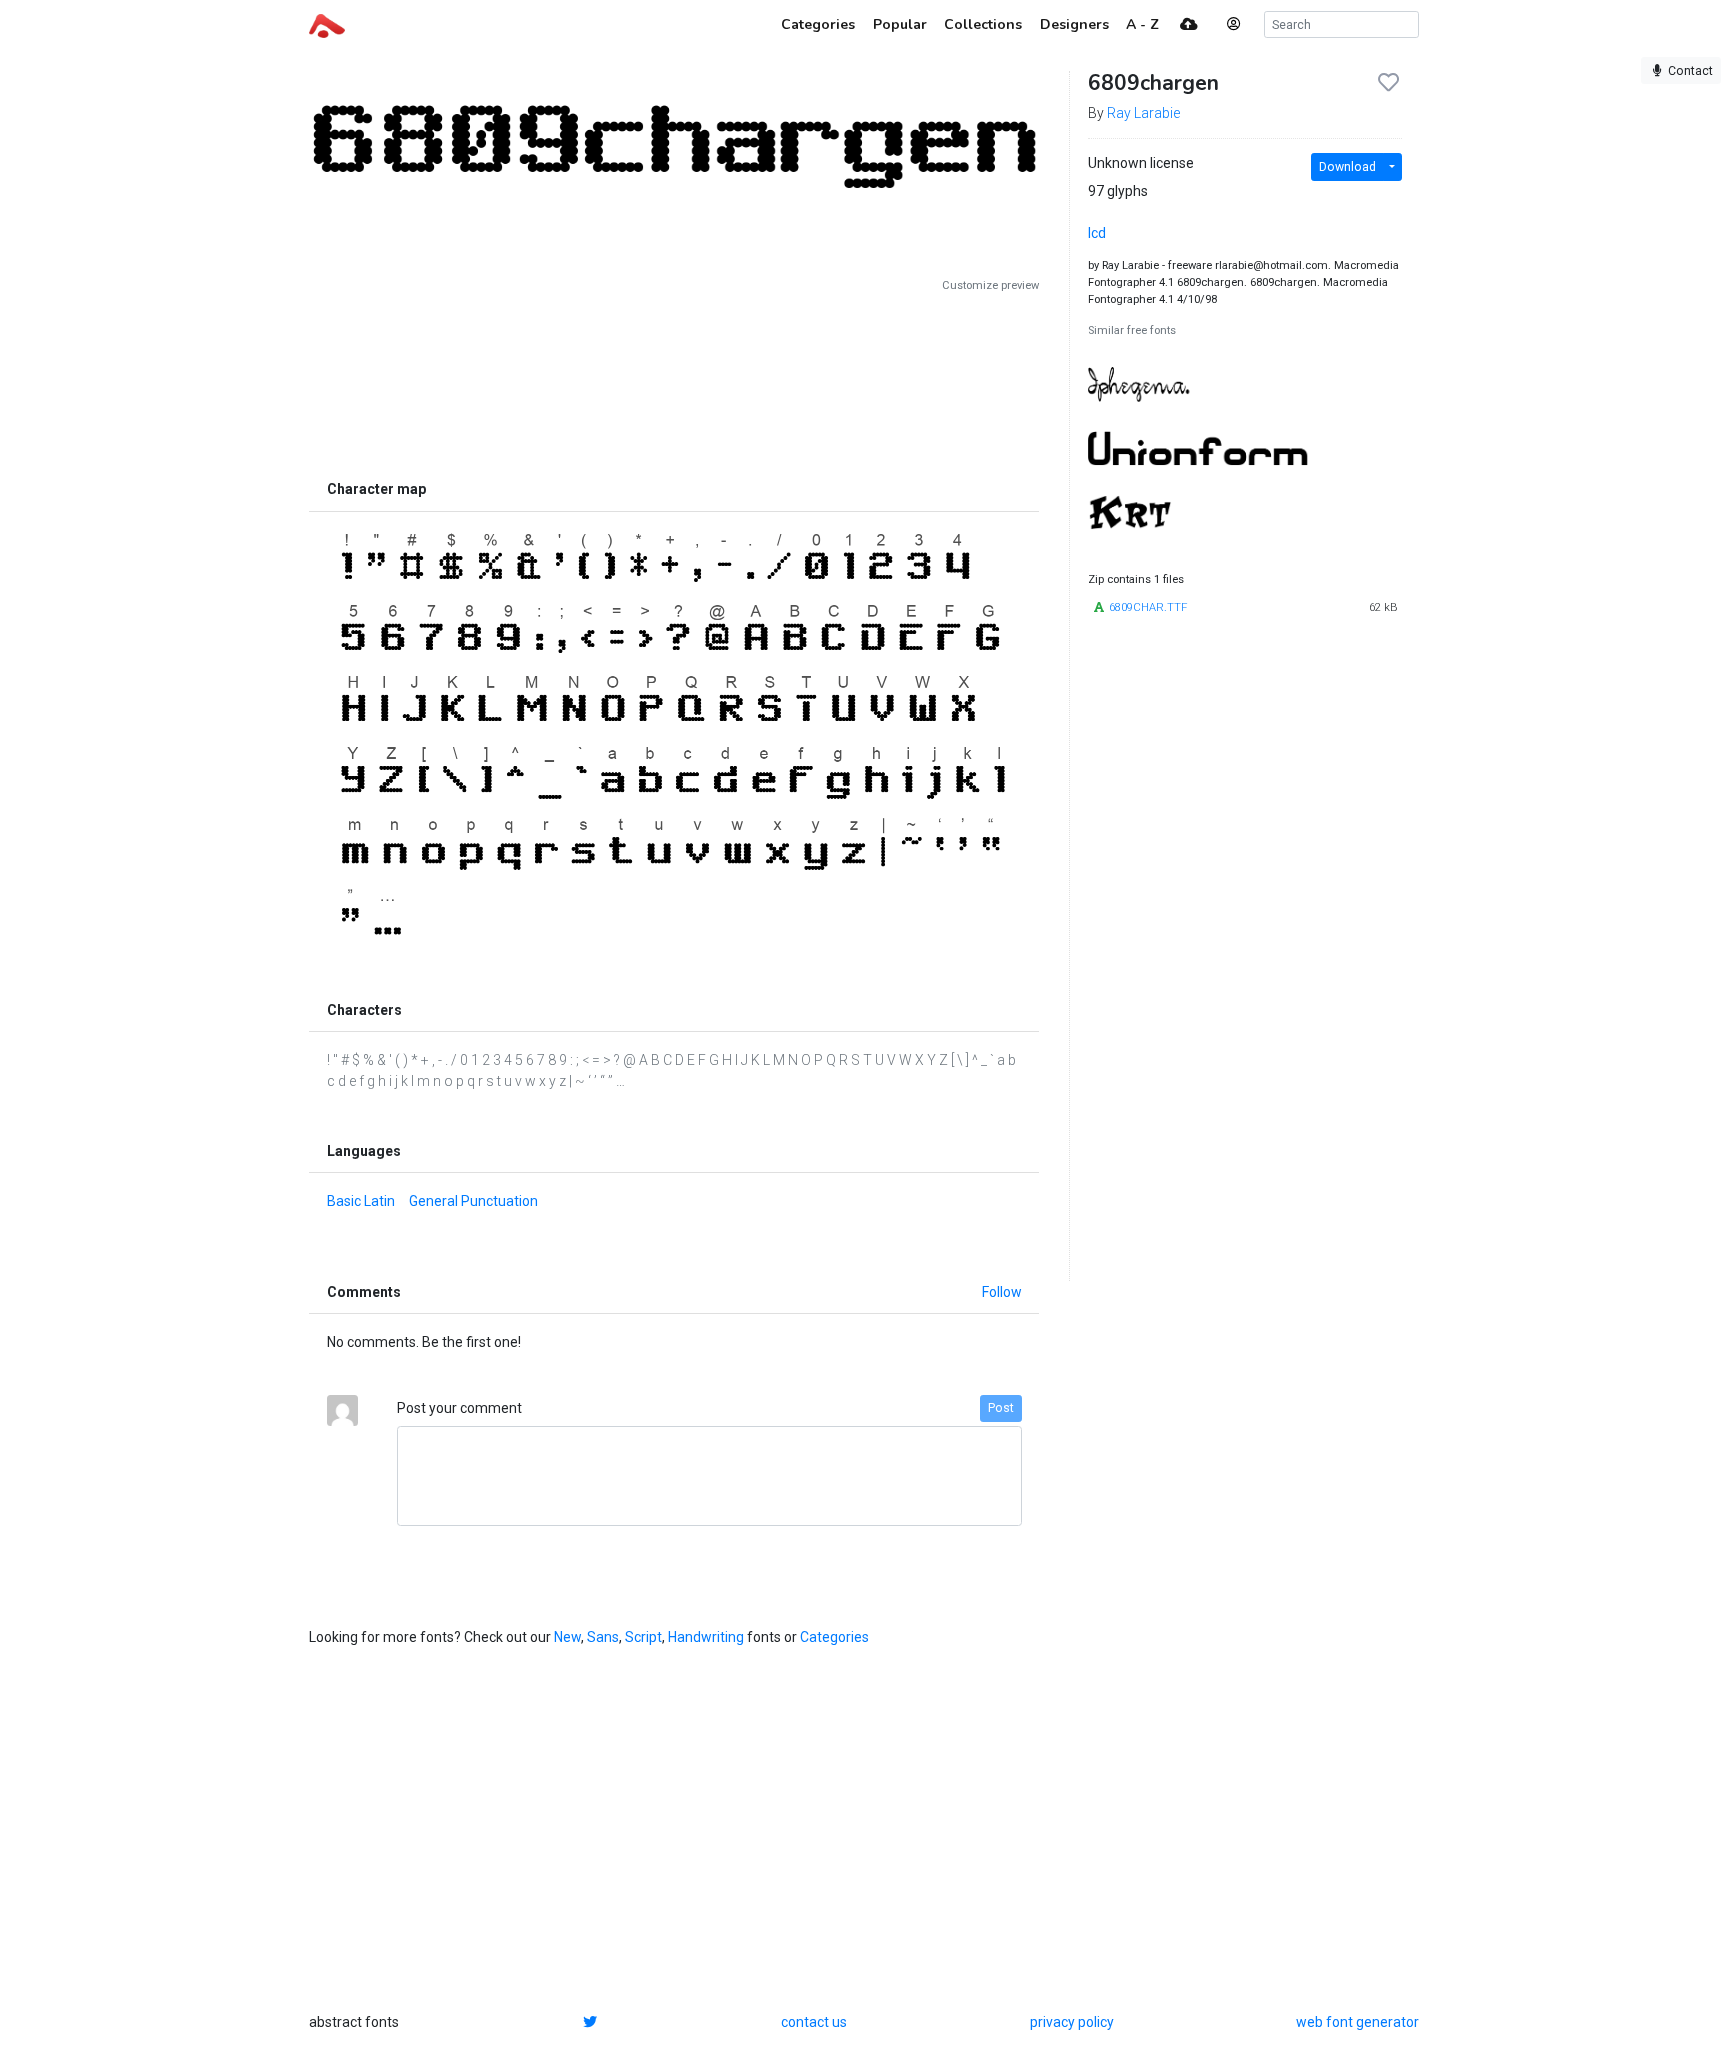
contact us (814, 2022)
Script (643, 1637)
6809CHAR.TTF (1148, 607)
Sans (603, 1637)
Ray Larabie (1143, 113)
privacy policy (1072, 2022)
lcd (1097, 233)
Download (1347, 167)
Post (1001, 1408)
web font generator (1357, 2022)
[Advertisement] (674, 382)
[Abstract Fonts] (327, 24)
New (567, 1637)
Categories (834, 1637)
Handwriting (706, 1637)
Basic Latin (361, 1201)
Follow (1002, 1292)
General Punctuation (473, 1201)
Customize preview (990, 285)
